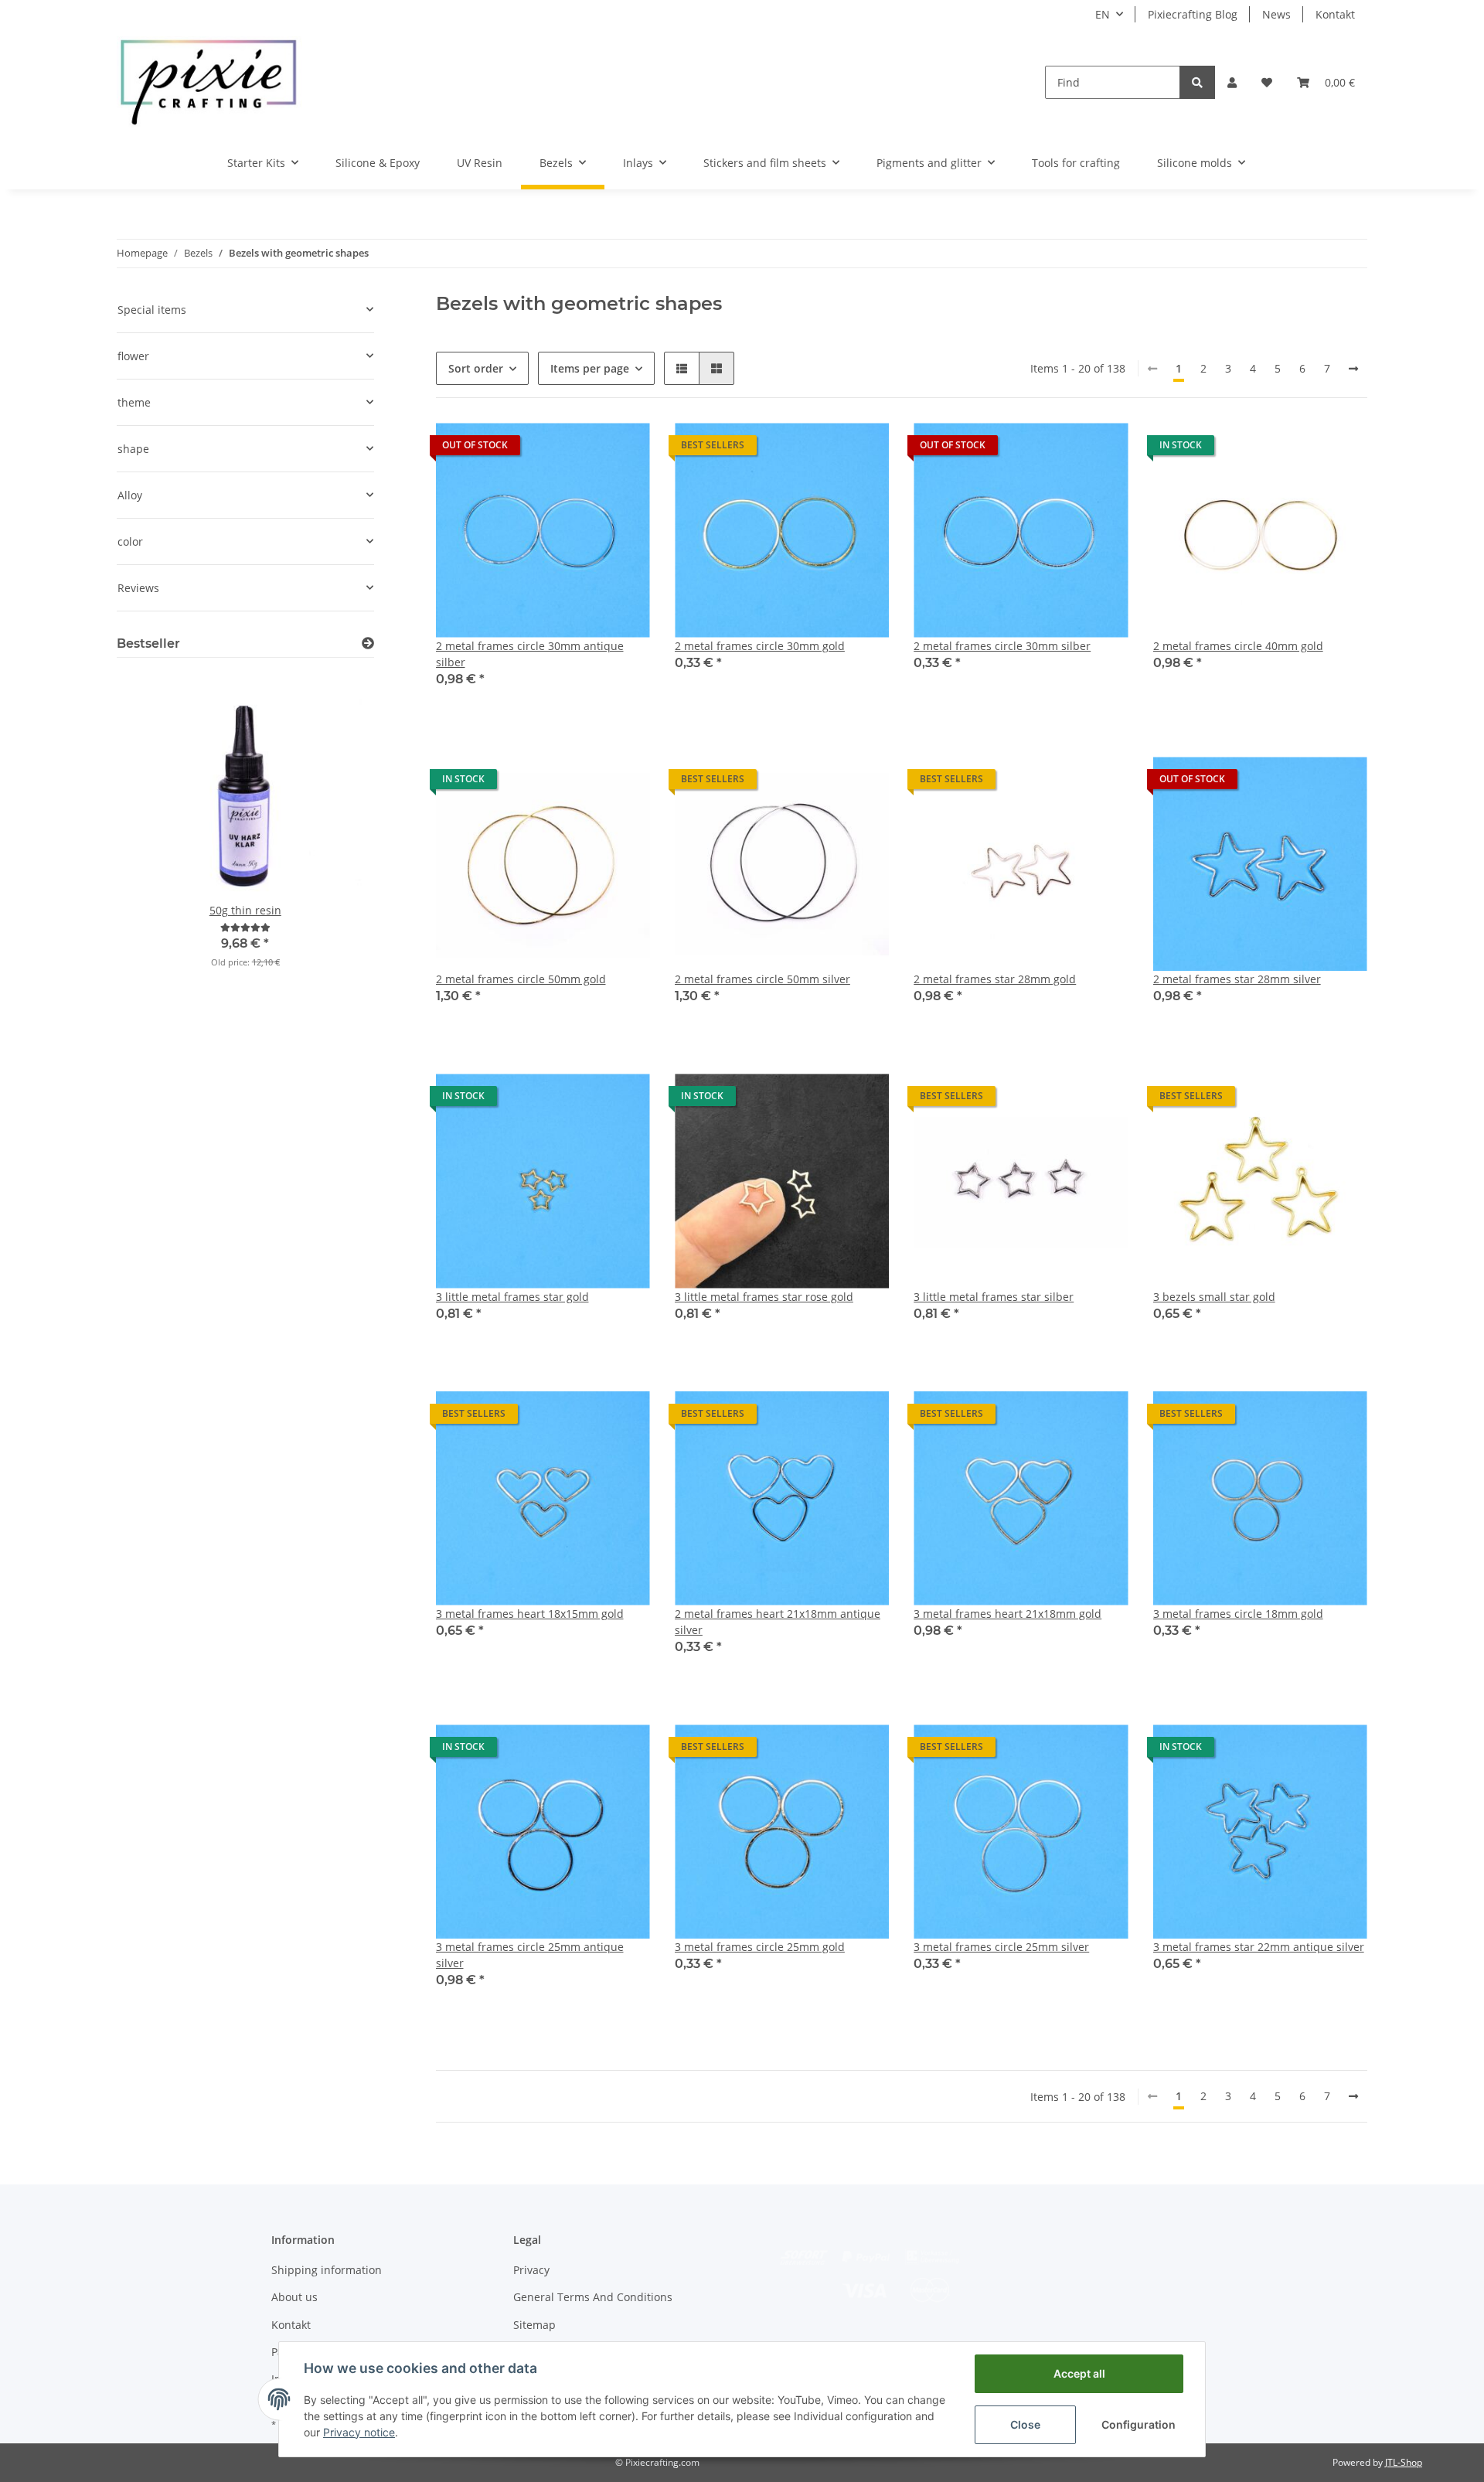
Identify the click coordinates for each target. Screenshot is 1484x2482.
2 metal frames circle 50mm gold (521, 979)
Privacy (531, 2270)
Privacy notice (359, 2432)
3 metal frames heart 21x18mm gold (1007, 1614)
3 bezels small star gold (1214, 1297)
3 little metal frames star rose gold (764, 1297)
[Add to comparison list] (584, 449)
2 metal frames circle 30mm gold (760, 646)
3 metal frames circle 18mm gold (1238, 1614)
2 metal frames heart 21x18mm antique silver (778, 1622)
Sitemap (534, 2325)
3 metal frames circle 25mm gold (760, 1947)
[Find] (1197, 82)
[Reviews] (245, 927)
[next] (1353, 369)
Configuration (1139, 2424)
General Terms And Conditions (593, 2297)
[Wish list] (1267, 82)
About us (294, 2297)
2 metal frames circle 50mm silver (762, 979)
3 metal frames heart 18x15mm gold (530, 1614)
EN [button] (1103, 14)
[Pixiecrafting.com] (209, 82)
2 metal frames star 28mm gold (995, 979)
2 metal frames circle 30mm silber (1002, 646)
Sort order (476, 368)
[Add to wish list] (624, 449)
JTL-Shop (1404, 2462)
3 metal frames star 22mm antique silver (1259, 1947)
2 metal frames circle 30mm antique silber (530, 654)
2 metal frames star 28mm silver (1237, 979)
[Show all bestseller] (368, 643)
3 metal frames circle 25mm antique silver (530, 1955)
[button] (1232, 82)
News (1276, 14)
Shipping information (327, 2270)
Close (1025, 2424)
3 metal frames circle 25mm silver (1001, 1947)
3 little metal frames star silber (994, 1297)
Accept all (1079, 2373)
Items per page (590, 368)
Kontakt (1335, 14)
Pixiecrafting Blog (1193, 14)
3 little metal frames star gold (512, 1297)
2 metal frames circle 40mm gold (1238, 646)
